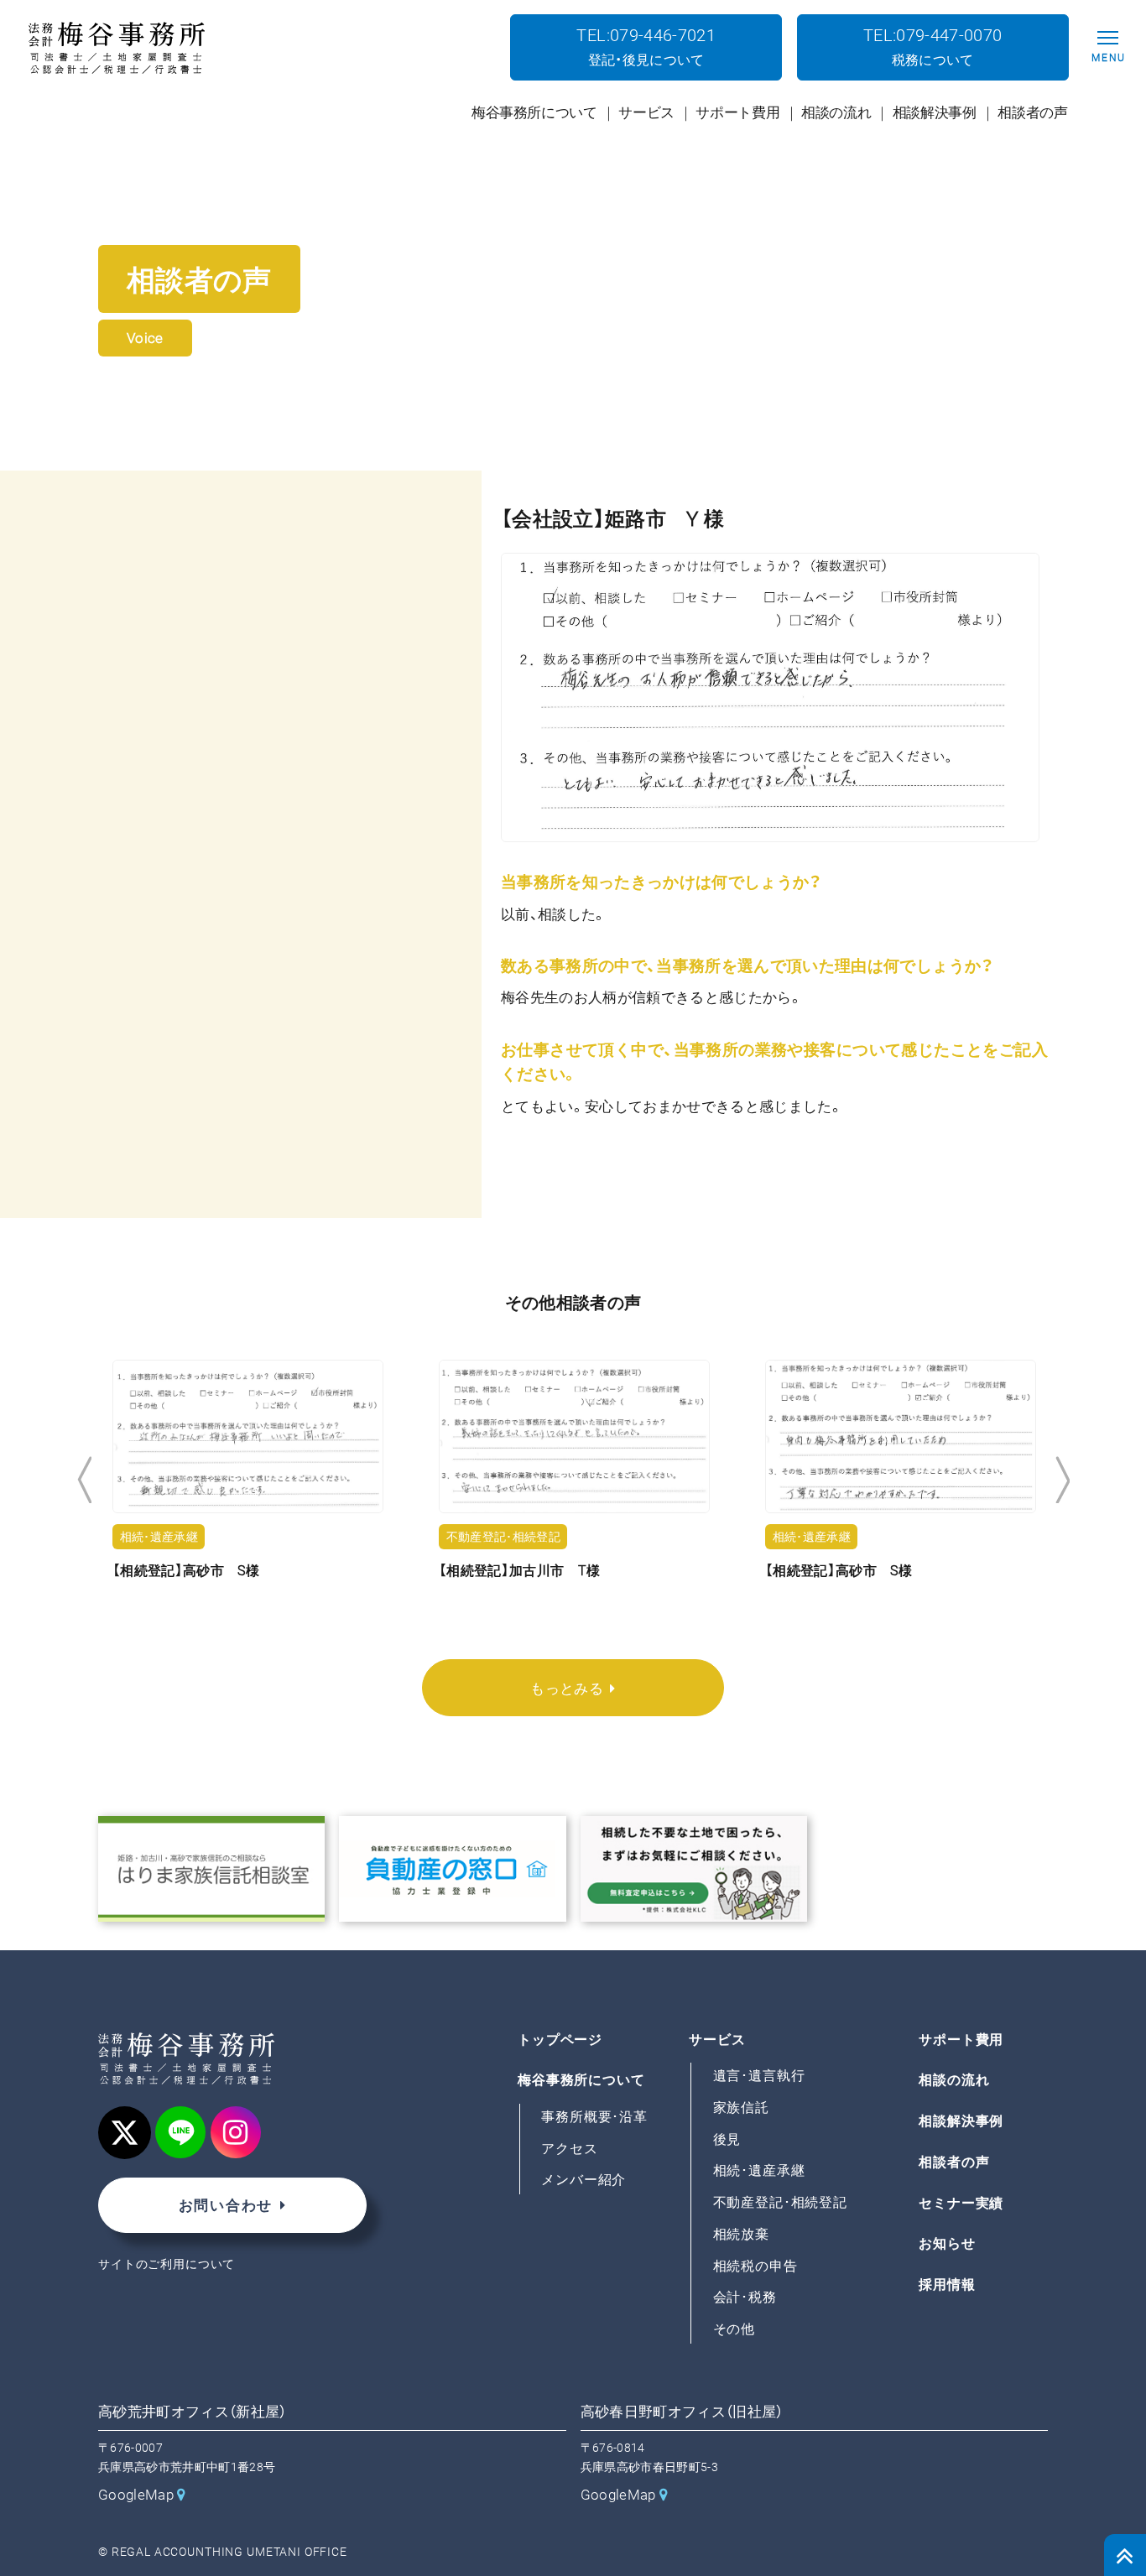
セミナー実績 (961, 2203)
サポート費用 (961, 2040)
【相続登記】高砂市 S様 (186, 1571)
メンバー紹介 (583, 2180)
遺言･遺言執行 (759, 2076)
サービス (717, 2040)
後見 (727, 2139)
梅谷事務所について (581, 2081)
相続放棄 (741, 2234)
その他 (734, 2329)
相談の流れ (954, 2081)
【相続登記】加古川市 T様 (519, 1571)
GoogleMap (136, 2495)
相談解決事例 (961, 2121)
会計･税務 (745, 2298)
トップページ (560, 2040)
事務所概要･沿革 (594, 2117)
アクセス (569, 2149)
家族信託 (741, 2108)
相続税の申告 (755, 2266)
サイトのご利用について (167, 2264)
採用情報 (947, 2285)
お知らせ (947, 2244)
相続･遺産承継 (759, 2171)
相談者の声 (954, 2162)
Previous (84, 1481)
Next (1063, 1481)
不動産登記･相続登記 (781, 2202)
